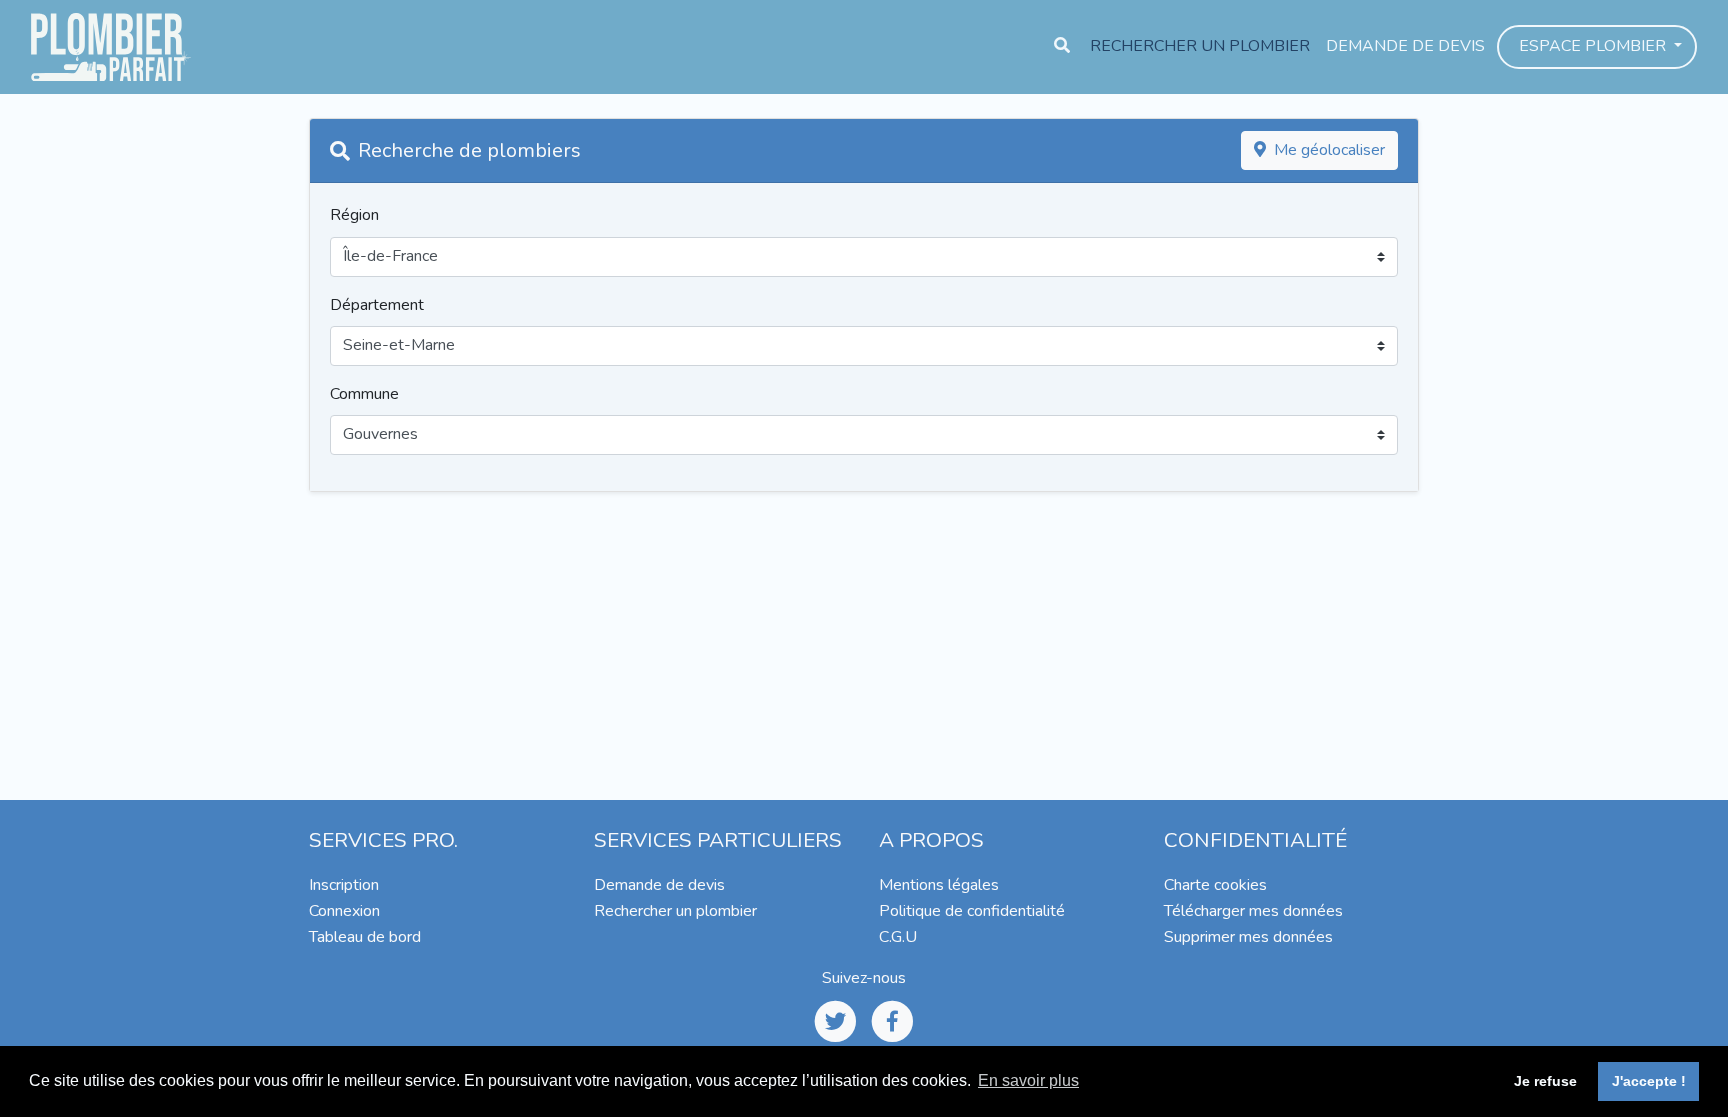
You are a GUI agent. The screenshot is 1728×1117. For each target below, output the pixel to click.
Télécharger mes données (1253, 911)
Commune (364, 394)
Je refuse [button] (1545, 1081)
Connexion (344, 911)
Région (354, 215)
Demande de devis (1405, 46)
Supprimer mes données (1248, 937)
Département (377, 305)
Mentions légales (939, 885)
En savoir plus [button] (1028, 1080)
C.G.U (898, 937)
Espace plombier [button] (1594, 46)
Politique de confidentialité (972, 911)
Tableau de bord (365, 937)
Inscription (344, 885)
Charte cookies (1215, 885)
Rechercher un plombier (1200, 46)
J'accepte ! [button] (1649, 1081)
